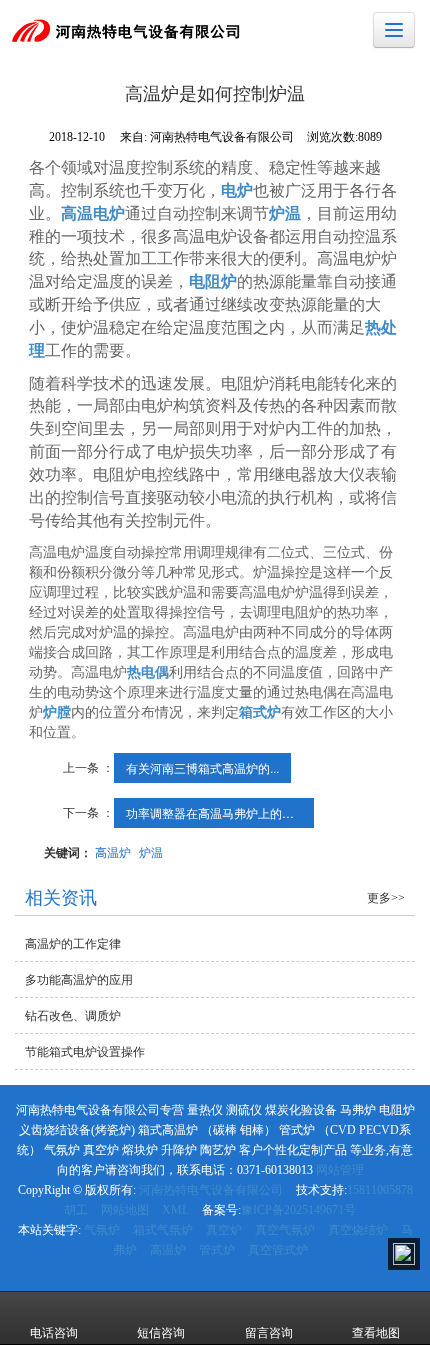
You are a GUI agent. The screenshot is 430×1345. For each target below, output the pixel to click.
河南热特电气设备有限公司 (211, 1190)
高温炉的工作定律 (73, 944)
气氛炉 (102, 1230)
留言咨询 (269, 1333)
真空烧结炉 (358, 1230)
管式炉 (217, 1250)
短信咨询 (161, 1333)
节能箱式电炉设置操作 (85, 1052)
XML (175, 1210)
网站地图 (125, 1210)
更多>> (386, 898)
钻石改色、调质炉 (73, 1016)
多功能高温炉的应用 (79, 980)
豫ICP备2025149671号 (298, 1210)
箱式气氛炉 (163, 1230)
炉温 (151, 851)
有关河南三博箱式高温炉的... (202, 767)
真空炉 (224, 1230)
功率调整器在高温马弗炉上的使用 (216, 812)
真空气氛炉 (285, 1230)
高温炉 (113, 851)
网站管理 (340, 1170)
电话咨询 (54, 1333)
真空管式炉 (278, 1250)
